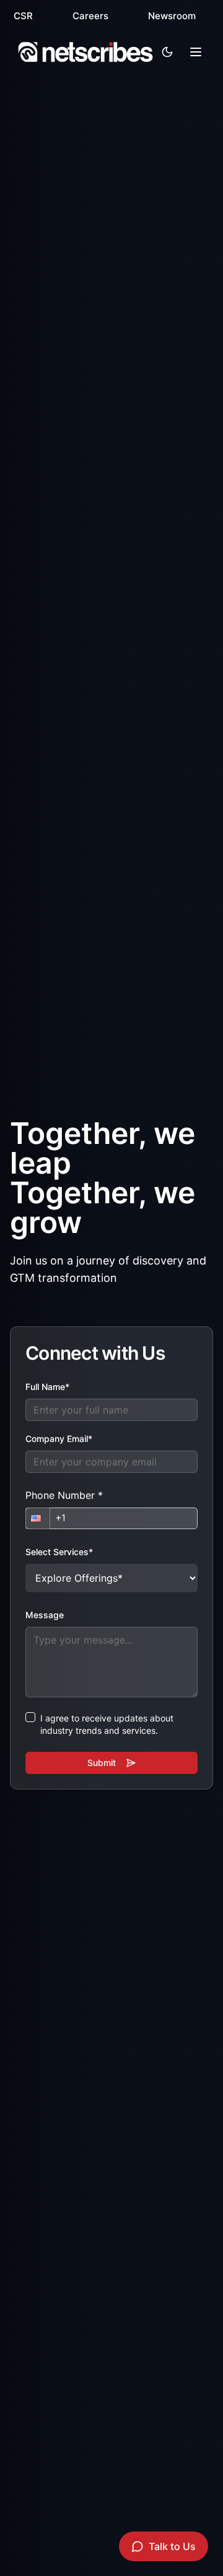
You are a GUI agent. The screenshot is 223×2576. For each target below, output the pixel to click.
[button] (38, 1518)
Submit (102, 1763)
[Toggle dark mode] (167, 52)
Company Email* (59, 1439)
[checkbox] (30, 1717)
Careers (90, 16)
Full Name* (47, 1387)
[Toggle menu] (196, 52)
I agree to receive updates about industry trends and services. (107, 1724)
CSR (23, 16)
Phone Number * (64, 1495)
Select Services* (59, 1552)
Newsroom (172, 16)
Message (45, 1615)
